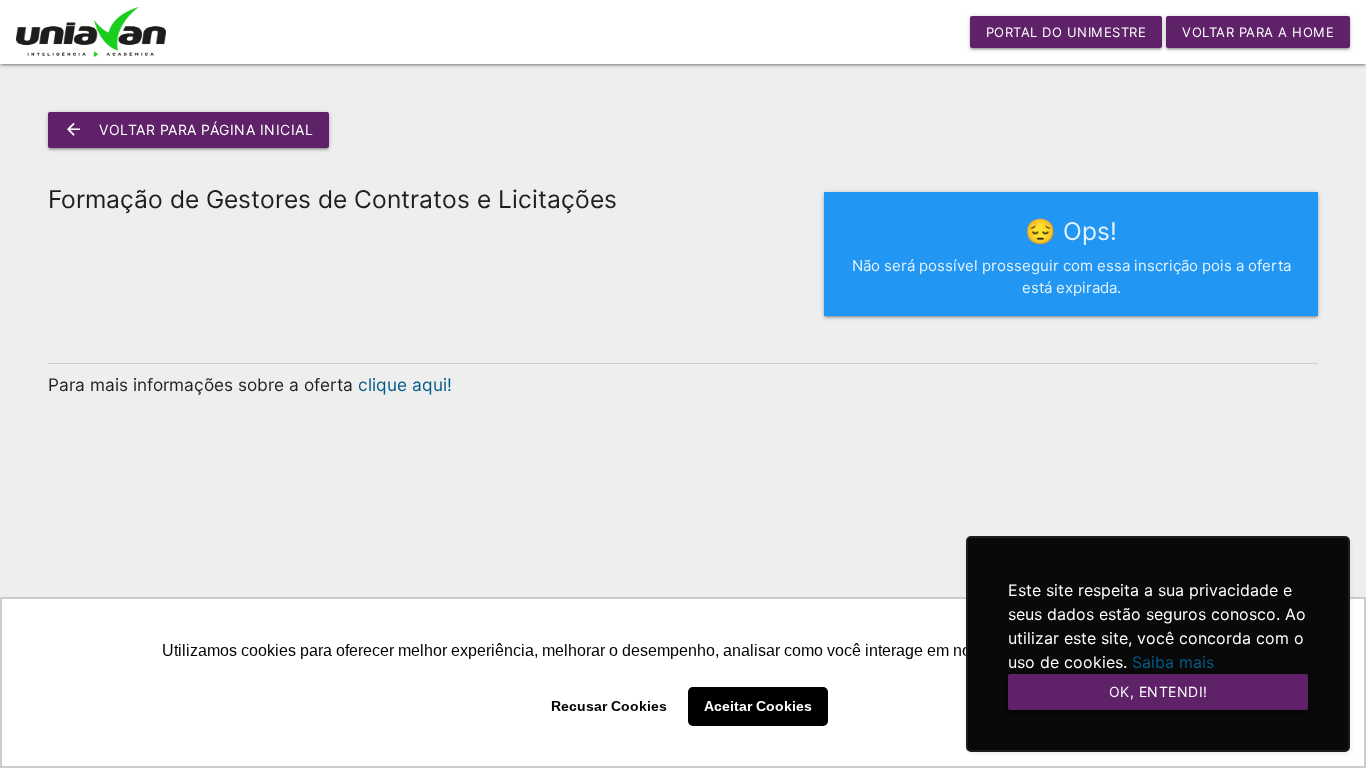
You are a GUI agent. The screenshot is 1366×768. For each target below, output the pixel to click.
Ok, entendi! (1158, 691)
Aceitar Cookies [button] (758, 706)
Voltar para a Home (1258, 32)
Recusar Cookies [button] (609, 706)
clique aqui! (405, 384)
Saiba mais (1173, 662)
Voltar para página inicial (188, 129)
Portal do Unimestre (1066, 32)
